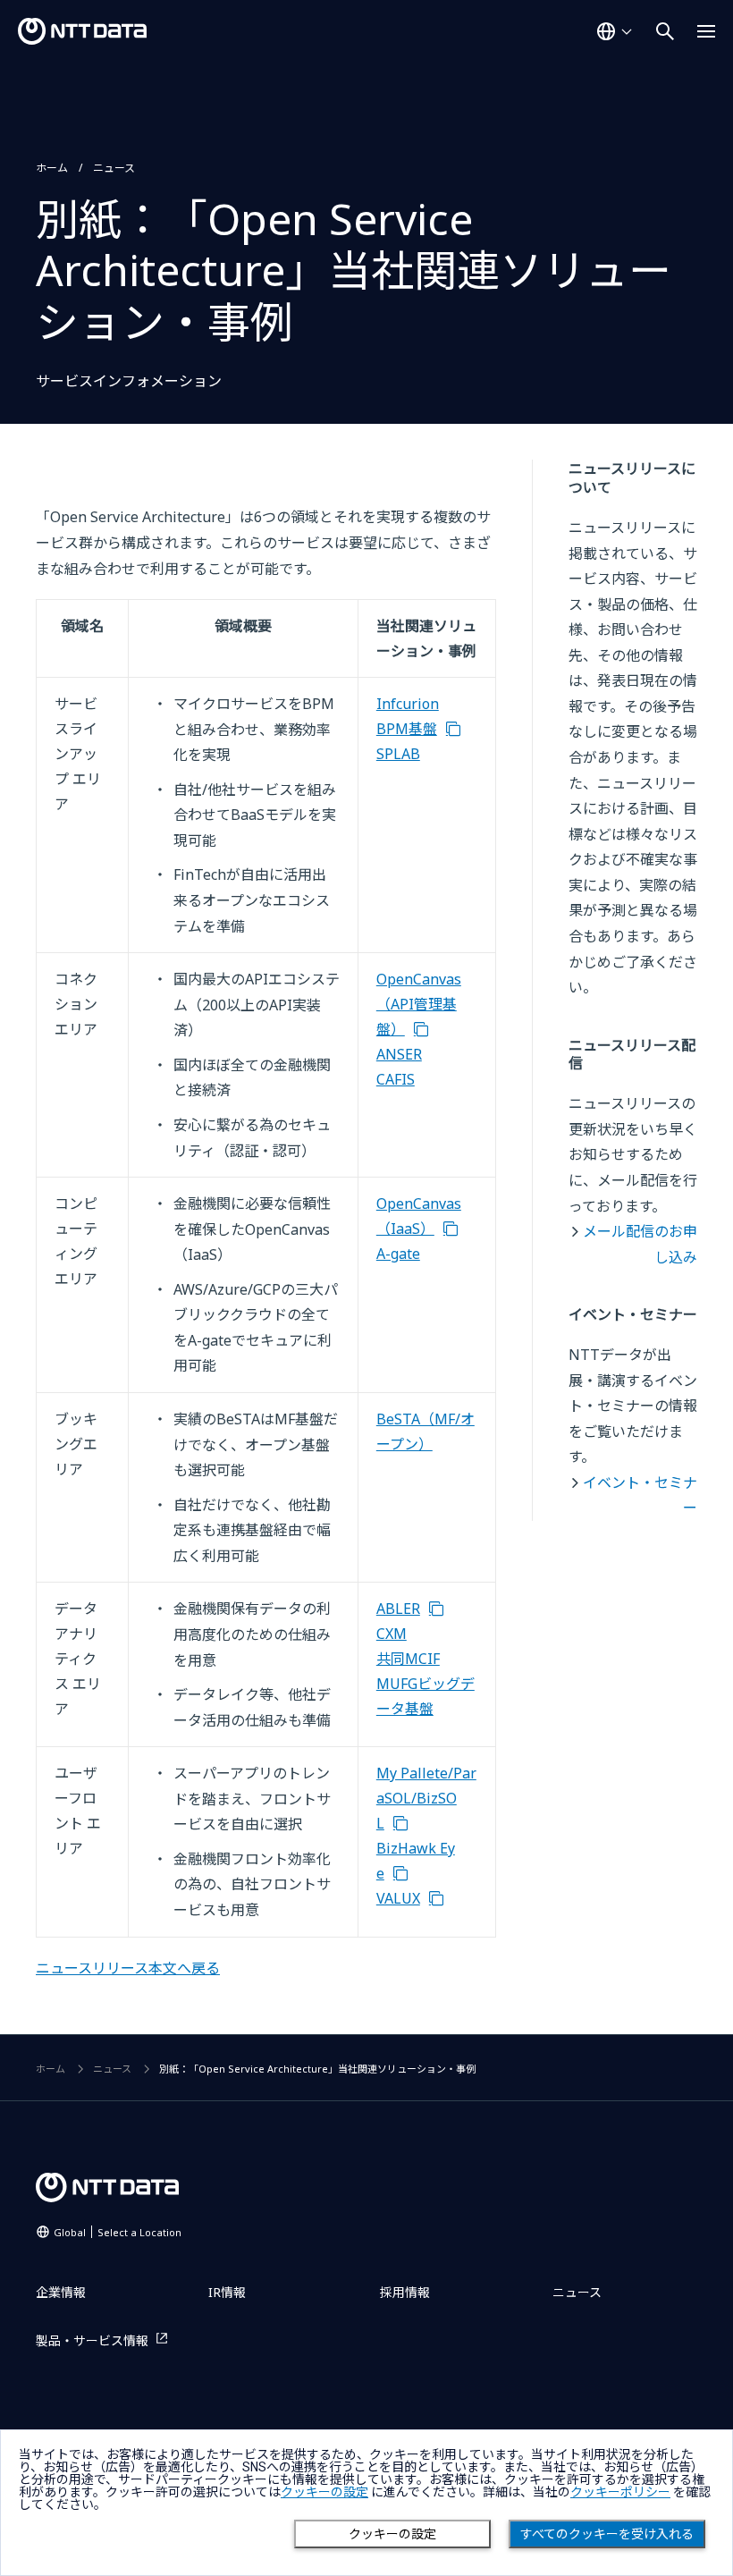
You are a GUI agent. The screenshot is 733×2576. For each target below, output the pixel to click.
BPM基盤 (407, 729)
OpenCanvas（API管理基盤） (419, 1004)
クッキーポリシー (620, 2492)
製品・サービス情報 (92, 2340)
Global (118, 2232)
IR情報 (227, 2292)
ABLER (398, 1609)
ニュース (114, 168)
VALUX (398, 1898)
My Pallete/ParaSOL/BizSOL (426, 1798)
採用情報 (405, 2292)
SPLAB (398, 754)
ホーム (52, 168)
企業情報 (61, 2292)
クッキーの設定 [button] (324, 2492)
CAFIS (396, 1079)
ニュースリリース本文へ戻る (128, 1968)
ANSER (399, 1054)
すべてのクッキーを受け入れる (607, 2534)
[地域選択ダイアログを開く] (614, 31)
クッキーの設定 (392, 2534)
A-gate (398, 1254)
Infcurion (408, 704)
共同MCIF (408, 1659)
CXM (392, 1634)
